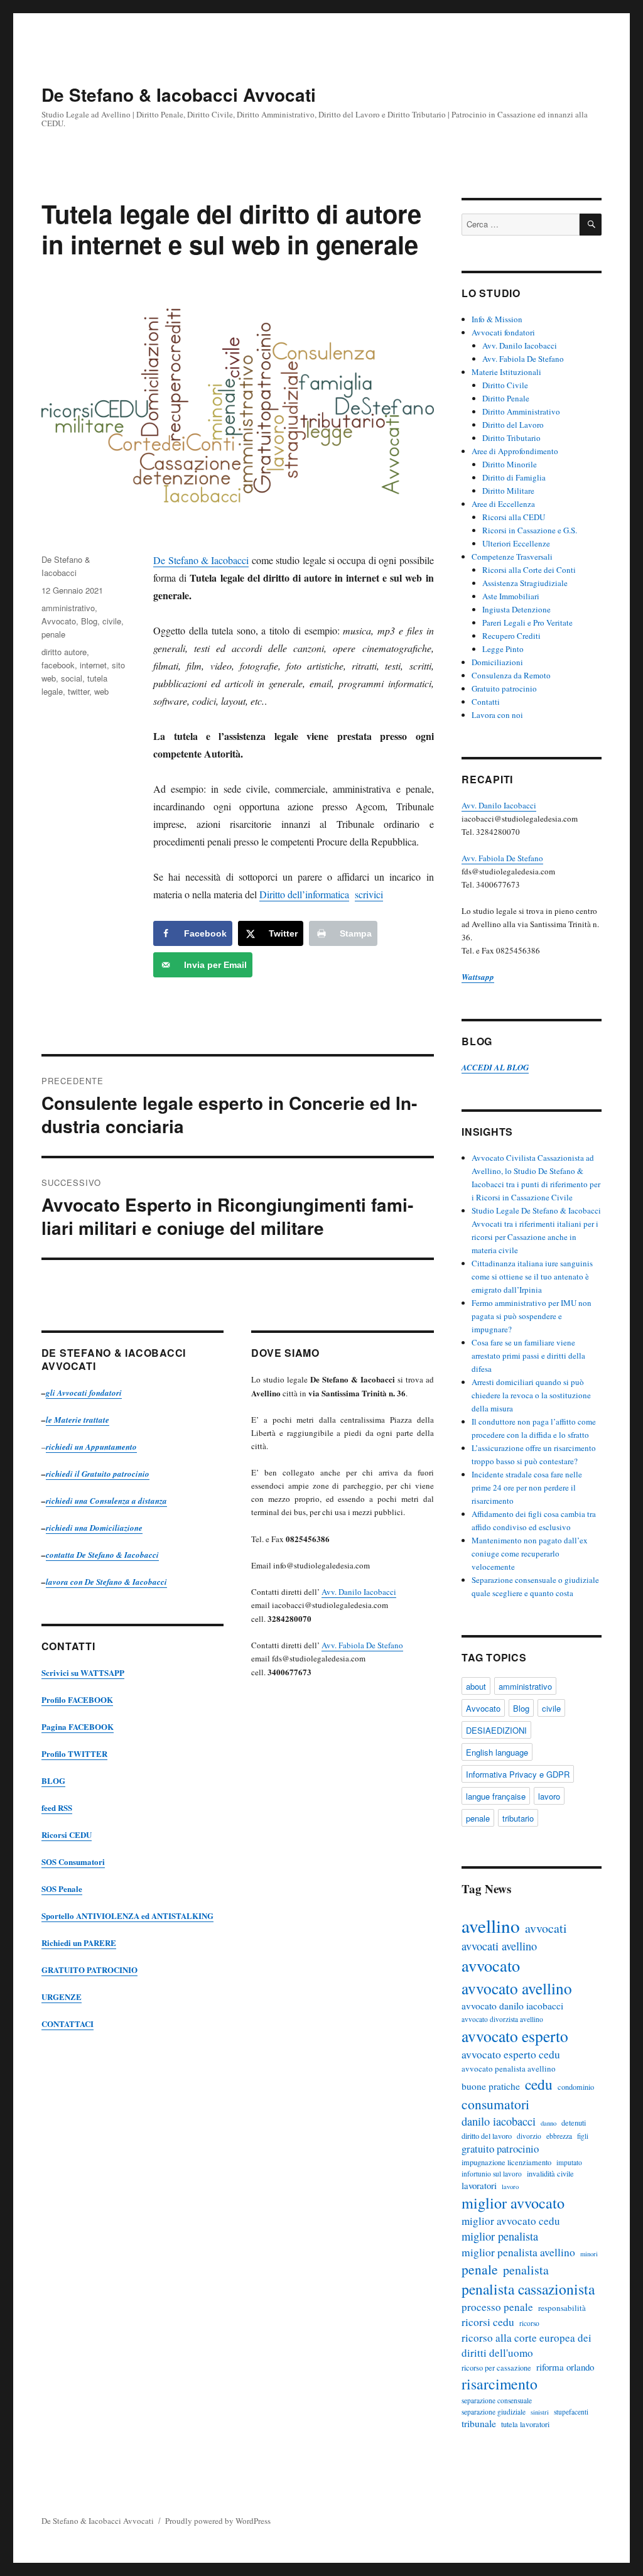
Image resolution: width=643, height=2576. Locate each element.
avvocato (491, 1965)
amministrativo (68, 608)
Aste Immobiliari (511, 596)
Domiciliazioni (497, 662)
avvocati (546, 1928)
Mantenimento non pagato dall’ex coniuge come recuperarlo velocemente (530, 1553)
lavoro (549, 1796)
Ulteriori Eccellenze (516, 543)
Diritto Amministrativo (521, 411)
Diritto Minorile (510, 464)
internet (93, 665)
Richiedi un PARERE (79, 1943)
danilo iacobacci (499, 2121)
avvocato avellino (517, 1988)
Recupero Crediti (511, 636)
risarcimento (500, 2384)
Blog (89, 621)
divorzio (529, 2136)
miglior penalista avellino (518, 2252)
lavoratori (479, 2185)
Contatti (486, 702)
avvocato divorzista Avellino (502, 2019)
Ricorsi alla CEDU (514, 517)
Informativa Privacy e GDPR (518, 1774)
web (101, 691)
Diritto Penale (506, 398)
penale (53, 634)
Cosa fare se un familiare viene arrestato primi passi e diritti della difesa (528, 1356)
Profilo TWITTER (74, 1753)
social (72, 678)
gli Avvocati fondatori (84, 1393)
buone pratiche (491, 2086)
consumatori (495, 2104)
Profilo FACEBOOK (77, 1699)
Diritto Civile (505, 385)
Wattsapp (478, 977)
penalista (526, 2270)
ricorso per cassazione (496, 2367)
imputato (569, 2162)
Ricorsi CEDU (67, 1834)
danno (548, 2123)
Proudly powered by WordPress (218, 2521)
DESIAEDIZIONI (496, 1730)
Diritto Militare (508, 491)
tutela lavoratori (525, 2424)
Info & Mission (497, 319)
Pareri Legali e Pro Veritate (527, 622)
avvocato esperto (515, 2036)
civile (112, 621)
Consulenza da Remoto (511, 675)
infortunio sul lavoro (492, 2174)
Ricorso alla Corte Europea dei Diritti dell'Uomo (527, 2345)
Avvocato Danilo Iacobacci (512, 2006)
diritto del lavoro (487, 2136)
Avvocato (59, 621)
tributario (518, 1818)
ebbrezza (559, 2136)
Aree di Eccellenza (503, 504)
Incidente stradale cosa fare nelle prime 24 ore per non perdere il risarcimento (527, 1487)
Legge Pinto (503, 649)
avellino (491, 1926)
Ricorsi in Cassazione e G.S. (530, 530)
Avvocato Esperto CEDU (511, 2054)
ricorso (529, 2323)
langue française (496, 1796)
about (476, 1686)
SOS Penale (62, 1889)
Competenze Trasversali (512, 557)
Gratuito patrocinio (504, 688)
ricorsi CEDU (488, 2322)
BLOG (53, 1780)
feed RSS (57, 1807)
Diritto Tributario (511, 438)
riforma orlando (565, 2367)
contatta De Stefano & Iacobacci (102, 1555)
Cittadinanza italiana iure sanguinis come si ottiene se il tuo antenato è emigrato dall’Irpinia (532, 1276)
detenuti (574, 2122)
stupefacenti (571, 2412)
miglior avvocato (513, 2203)
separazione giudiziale (494, 2412)
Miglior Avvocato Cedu (511, 2221)
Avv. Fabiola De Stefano (362, 1645)
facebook (58, 665)
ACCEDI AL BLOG (495, 1067)
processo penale (497, 2307)
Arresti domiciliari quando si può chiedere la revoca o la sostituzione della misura (531, 1395)
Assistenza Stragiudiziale (525, 583)
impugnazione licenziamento (506, 2162)
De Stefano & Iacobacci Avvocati (179, 95)
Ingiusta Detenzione (516, 609)
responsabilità (562, 2308)
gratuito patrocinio (500, 2149)
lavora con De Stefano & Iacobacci (106, 1582)
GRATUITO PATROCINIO (89, 1970)
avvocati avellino (499, 1946)
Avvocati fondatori (503, 332)
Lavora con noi (497, 715)
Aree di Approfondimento (515, 451)
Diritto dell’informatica (304, 894)
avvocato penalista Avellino (509, 2068)
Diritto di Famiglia (514, 477)
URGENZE (62, 1997)
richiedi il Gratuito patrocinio (98, 1474)
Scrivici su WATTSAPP (83, 1672)
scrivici (369, 894)
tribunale (479, 2423)
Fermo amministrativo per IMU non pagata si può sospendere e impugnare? (532, 1316)
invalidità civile (550, 2173)
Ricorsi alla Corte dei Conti (529, 570)
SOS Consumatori (73, 1861)
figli (583, 2136)
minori (589, 2254)
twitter (78, 691)
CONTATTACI (68, 2024)
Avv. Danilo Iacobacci (359, 1592)
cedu (539, 2084)
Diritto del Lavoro (513, 425)
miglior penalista (500, 2236)
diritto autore (64, 652)
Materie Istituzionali (506, 372)
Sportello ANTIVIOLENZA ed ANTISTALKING (127, 1916)
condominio (576, 2087)
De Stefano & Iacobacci (201, 560)
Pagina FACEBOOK (78, 1726)
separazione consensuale (497, 2400)
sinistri (540, 2412)
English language (497, 1752)
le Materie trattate (78, 1420)
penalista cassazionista (528, 2289)
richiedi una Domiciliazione (94, 1528)
